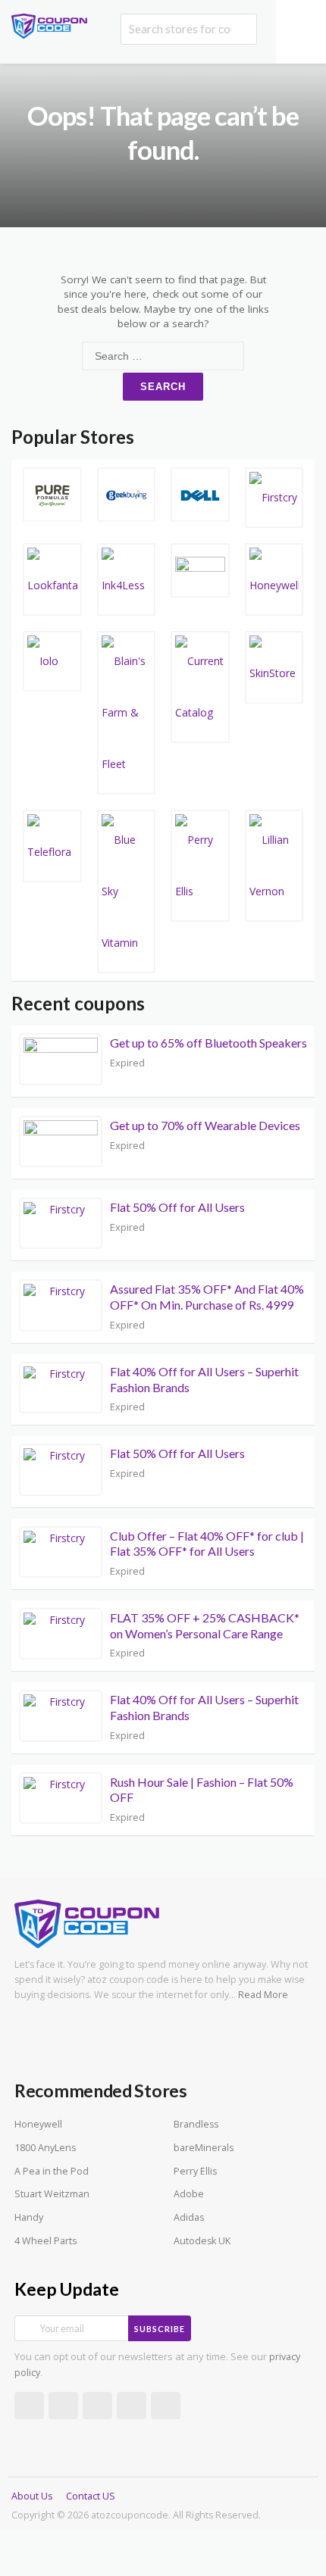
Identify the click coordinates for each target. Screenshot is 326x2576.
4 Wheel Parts (45, 2241)
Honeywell (38, 2124)
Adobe (189, 2194)
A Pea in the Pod (52, 2171)
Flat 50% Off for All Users (177, 1207)
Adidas (189, 2217)
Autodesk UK (202, 2241)
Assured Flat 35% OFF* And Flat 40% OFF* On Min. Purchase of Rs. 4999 (207, 1297)
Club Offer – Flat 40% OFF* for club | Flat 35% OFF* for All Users (207, 1544)
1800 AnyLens (45, 2148)
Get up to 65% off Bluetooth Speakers (208, 1043)
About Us (32, 2496)
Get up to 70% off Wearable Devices (205, 1125)
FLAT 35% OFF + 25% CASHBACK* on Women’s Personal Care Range (205, 1625)
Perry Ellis (195, 2171)
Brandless (196, 2124)
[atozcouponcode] (49, 25)
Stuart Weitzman (52, 2194)
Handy (29, 2217)
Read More (263, 1995)
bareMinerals (204, 2148)
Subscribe (160, 2329)
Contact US (91, 2496)
